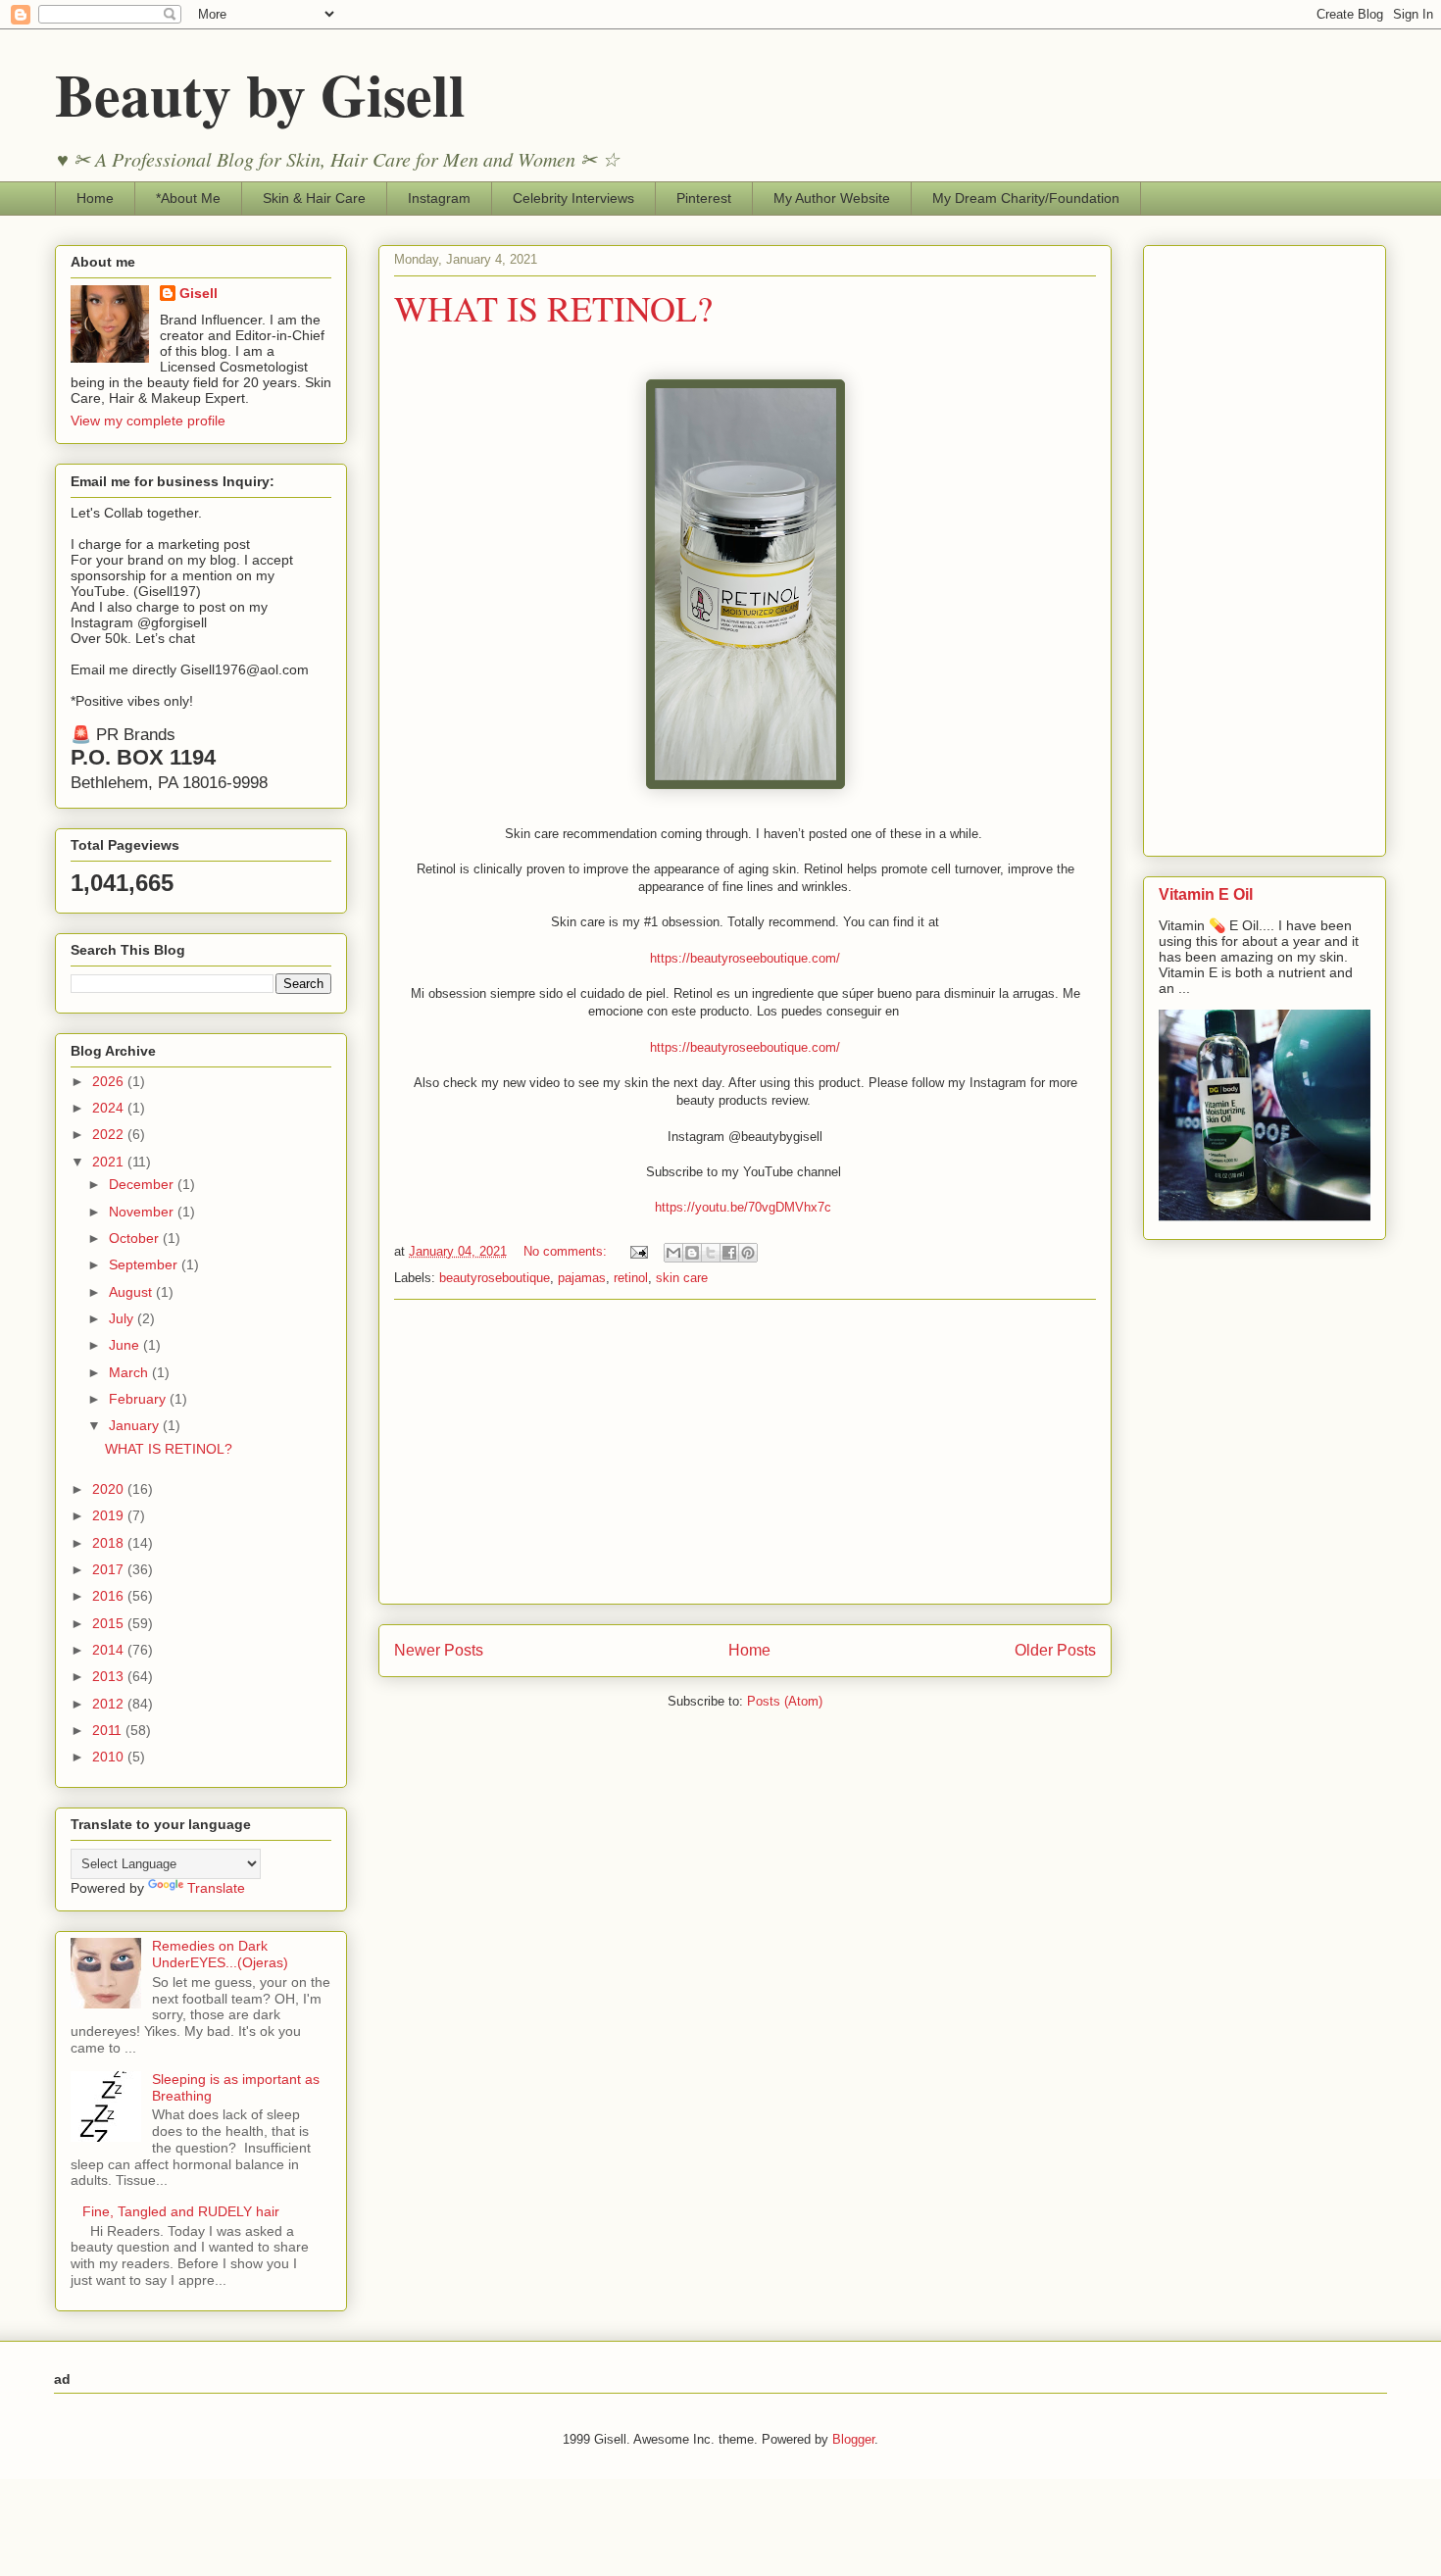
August (132, 1292)
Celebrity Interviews (573, 198)
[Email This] (673, 1253)
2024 (110, 1108)
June (126, 1345)
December (143, 1184)
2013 (110, 1676)
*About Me (188, 198)
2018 (110, 1543)
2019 (110, 1515)
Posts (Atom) (785, 1701)
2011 (109, 1730)
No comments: (567, 1251)
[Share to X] (711, 1253)
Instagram (439, 198)
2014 (110, 1650)
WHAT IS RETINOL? (553, 308)
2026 (110, 1081)
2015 (110, 1623)
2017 (110, 1569)
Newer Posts (439, 1650)
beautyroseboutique (495, 1278)
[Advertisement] (745, 1452)
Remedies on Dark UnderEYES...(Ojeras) (220, 1954)
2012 (110, 1704)
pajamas (582, 1278)
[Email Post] (638, 1251)
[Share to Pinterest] (748, 1253)
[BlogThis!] (692, 1253)
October (136, 1238)
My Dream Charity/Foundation (1026, 198)
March (130, 1372)
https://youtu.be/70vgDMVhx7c (743, 1207)
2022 (110, 1134)
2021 (110, 1162)
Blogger (853, 2439)
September (145, 1264)
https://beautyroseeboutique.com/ (745, 958)
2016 (110, 1596)
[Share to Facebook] (729, 1253)
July (123, 1318)
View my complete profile (148, 421)
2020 (110, 1489)
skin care (682, 1278)
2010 (110, 1757)
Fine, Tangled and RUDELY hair (181, 2211)
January (136, 1425)
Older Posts (1055, 1650)
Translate (216, 1888)
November (143, 1212)
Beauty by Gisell (260, 94)
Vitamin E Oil (1206, 894)
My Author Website (832, 198)
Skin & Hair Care (314, 198)
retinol (631, 1278)
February (139, 1399)
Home (95, 198)
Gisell (199, 293)
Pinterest (704, 198)
